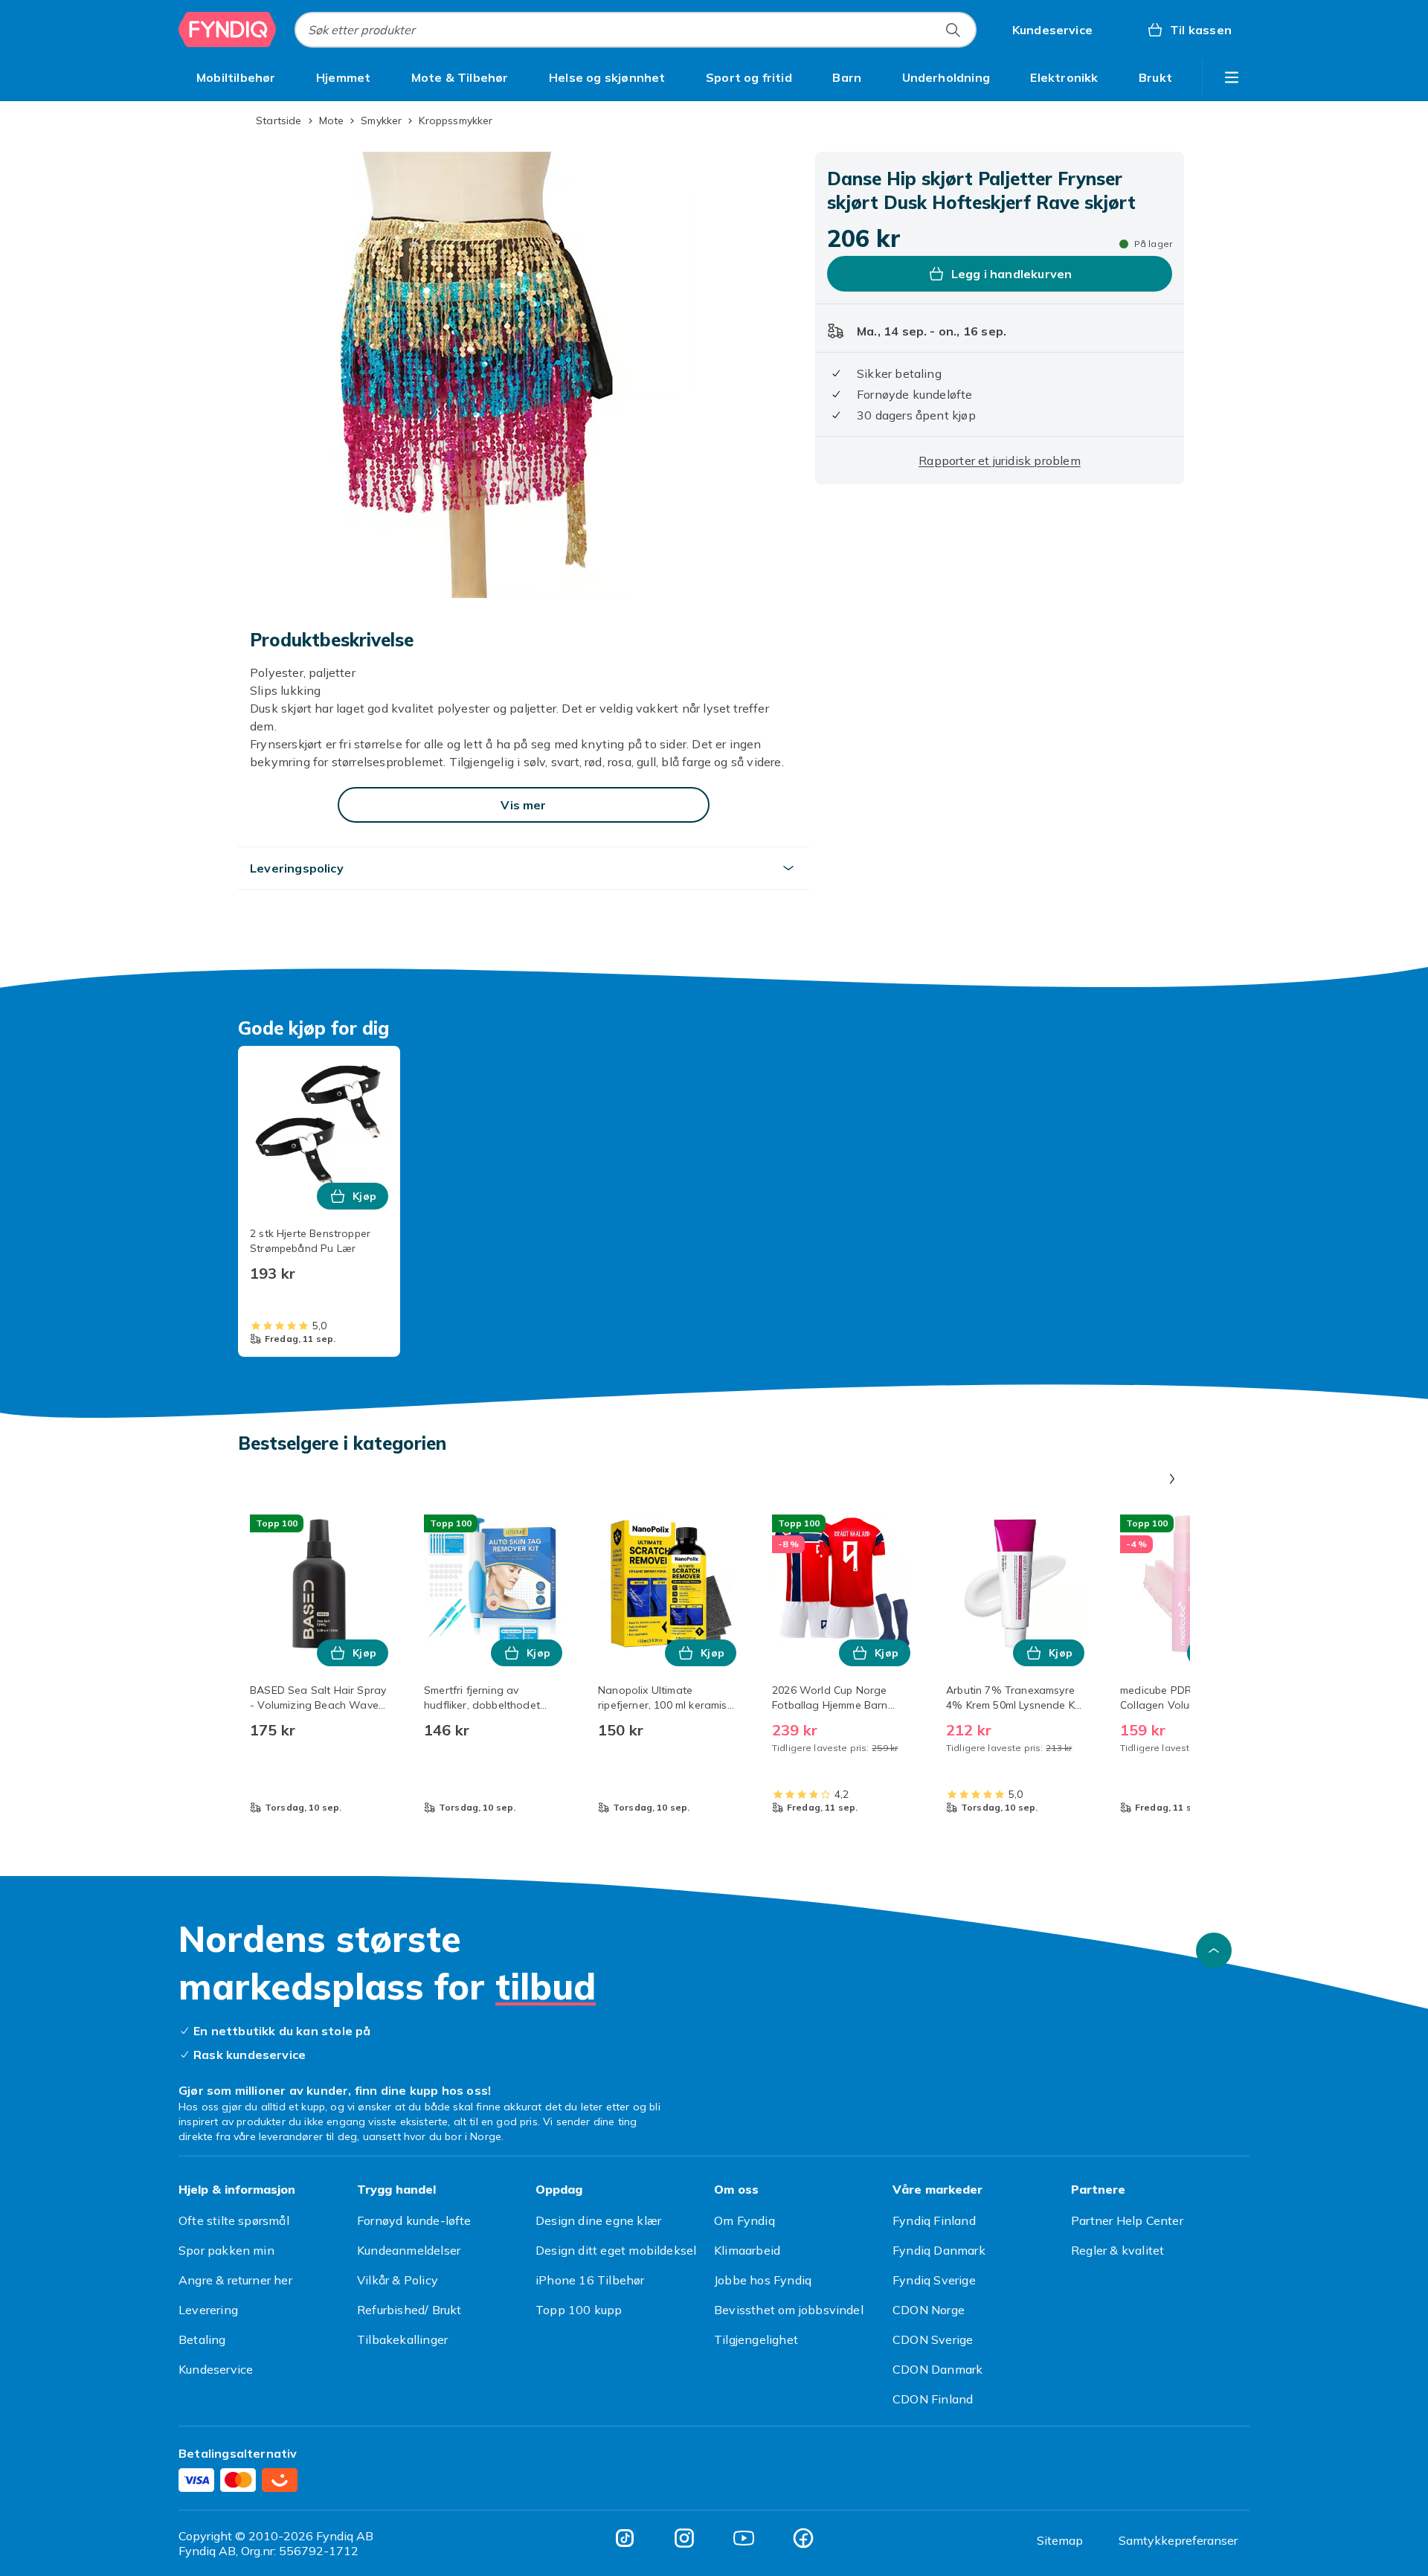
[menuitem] (236, 77)
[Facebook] (803, 2538)
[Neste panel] (1172, 1479)
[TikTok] (625, 2538)
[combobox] (636, 30)
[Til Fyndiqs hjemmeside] (228, 30)
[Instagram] (684, 2538)
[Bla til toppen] (1214, 1950)
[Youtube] (744, 2538)
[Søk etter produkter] (953, 30)
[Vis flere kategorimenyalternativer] (1232, 77)
